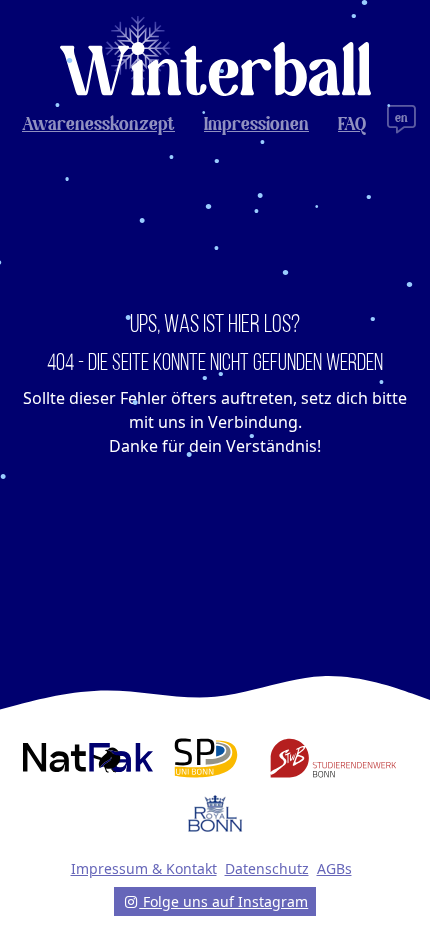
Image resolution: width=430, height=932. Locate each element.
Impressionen (256, 125)
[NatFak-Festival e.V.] (88, 758)
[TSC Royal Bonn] (215, 814)
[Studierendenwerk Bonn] (333, 758)
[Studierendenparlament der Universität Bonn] (206, 758)
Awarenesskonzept (98, 125)
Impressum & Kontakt (144, 868)
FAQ (352, 125)
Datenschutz (267, 868)
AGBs (334, 868)
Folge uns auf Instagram (223, 901)
